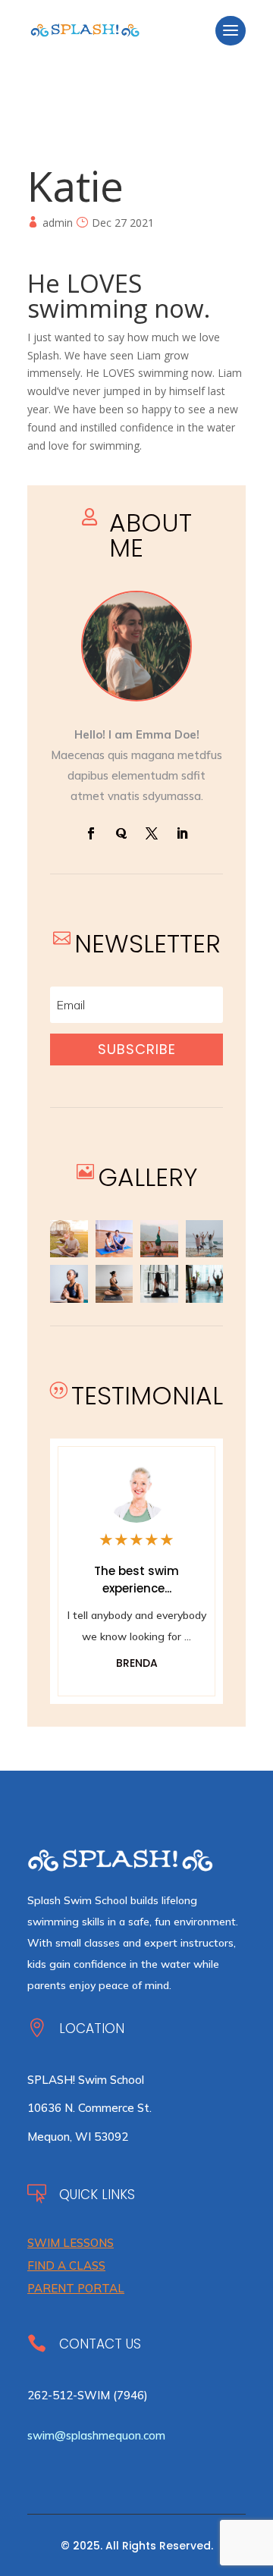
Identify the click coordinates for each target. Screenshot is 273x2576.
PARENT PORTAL (76, 2288)
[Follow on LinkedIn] (182, 833)
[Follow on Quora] (121, 833)
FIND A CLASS (66, 2265)
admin (58, 223)
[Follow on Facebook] (91, 833)
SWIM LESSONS (71, 2243)
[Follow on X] (152, 833)
